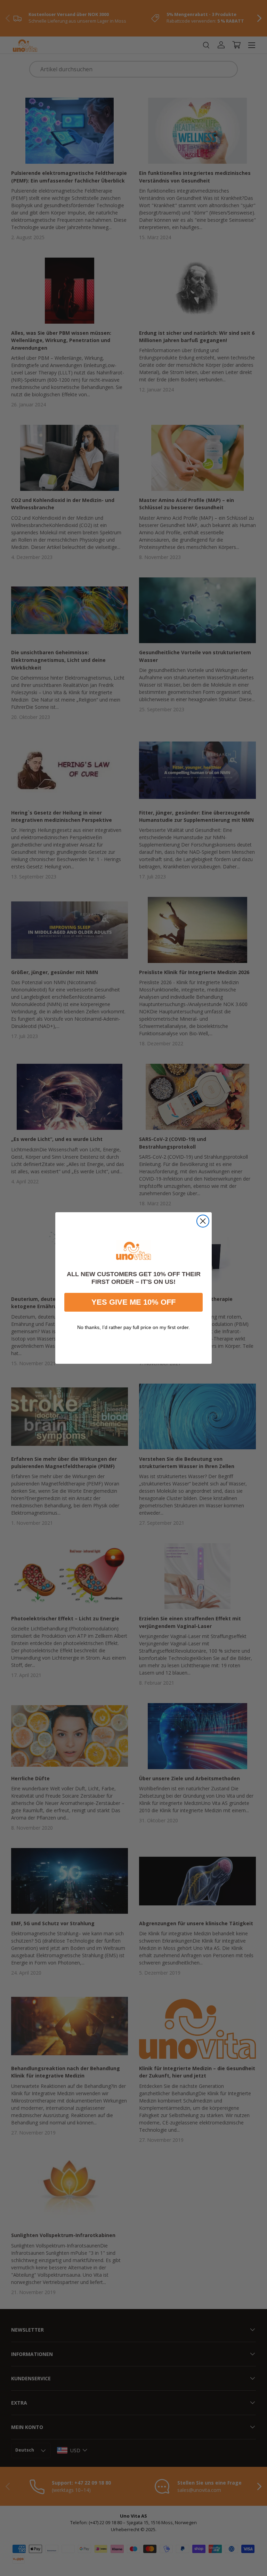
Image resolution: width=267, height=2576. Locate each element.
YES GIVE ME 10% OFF (133, 1302)
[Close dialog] (203, 1221)
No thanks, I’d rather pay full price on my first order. (133, 1327)
